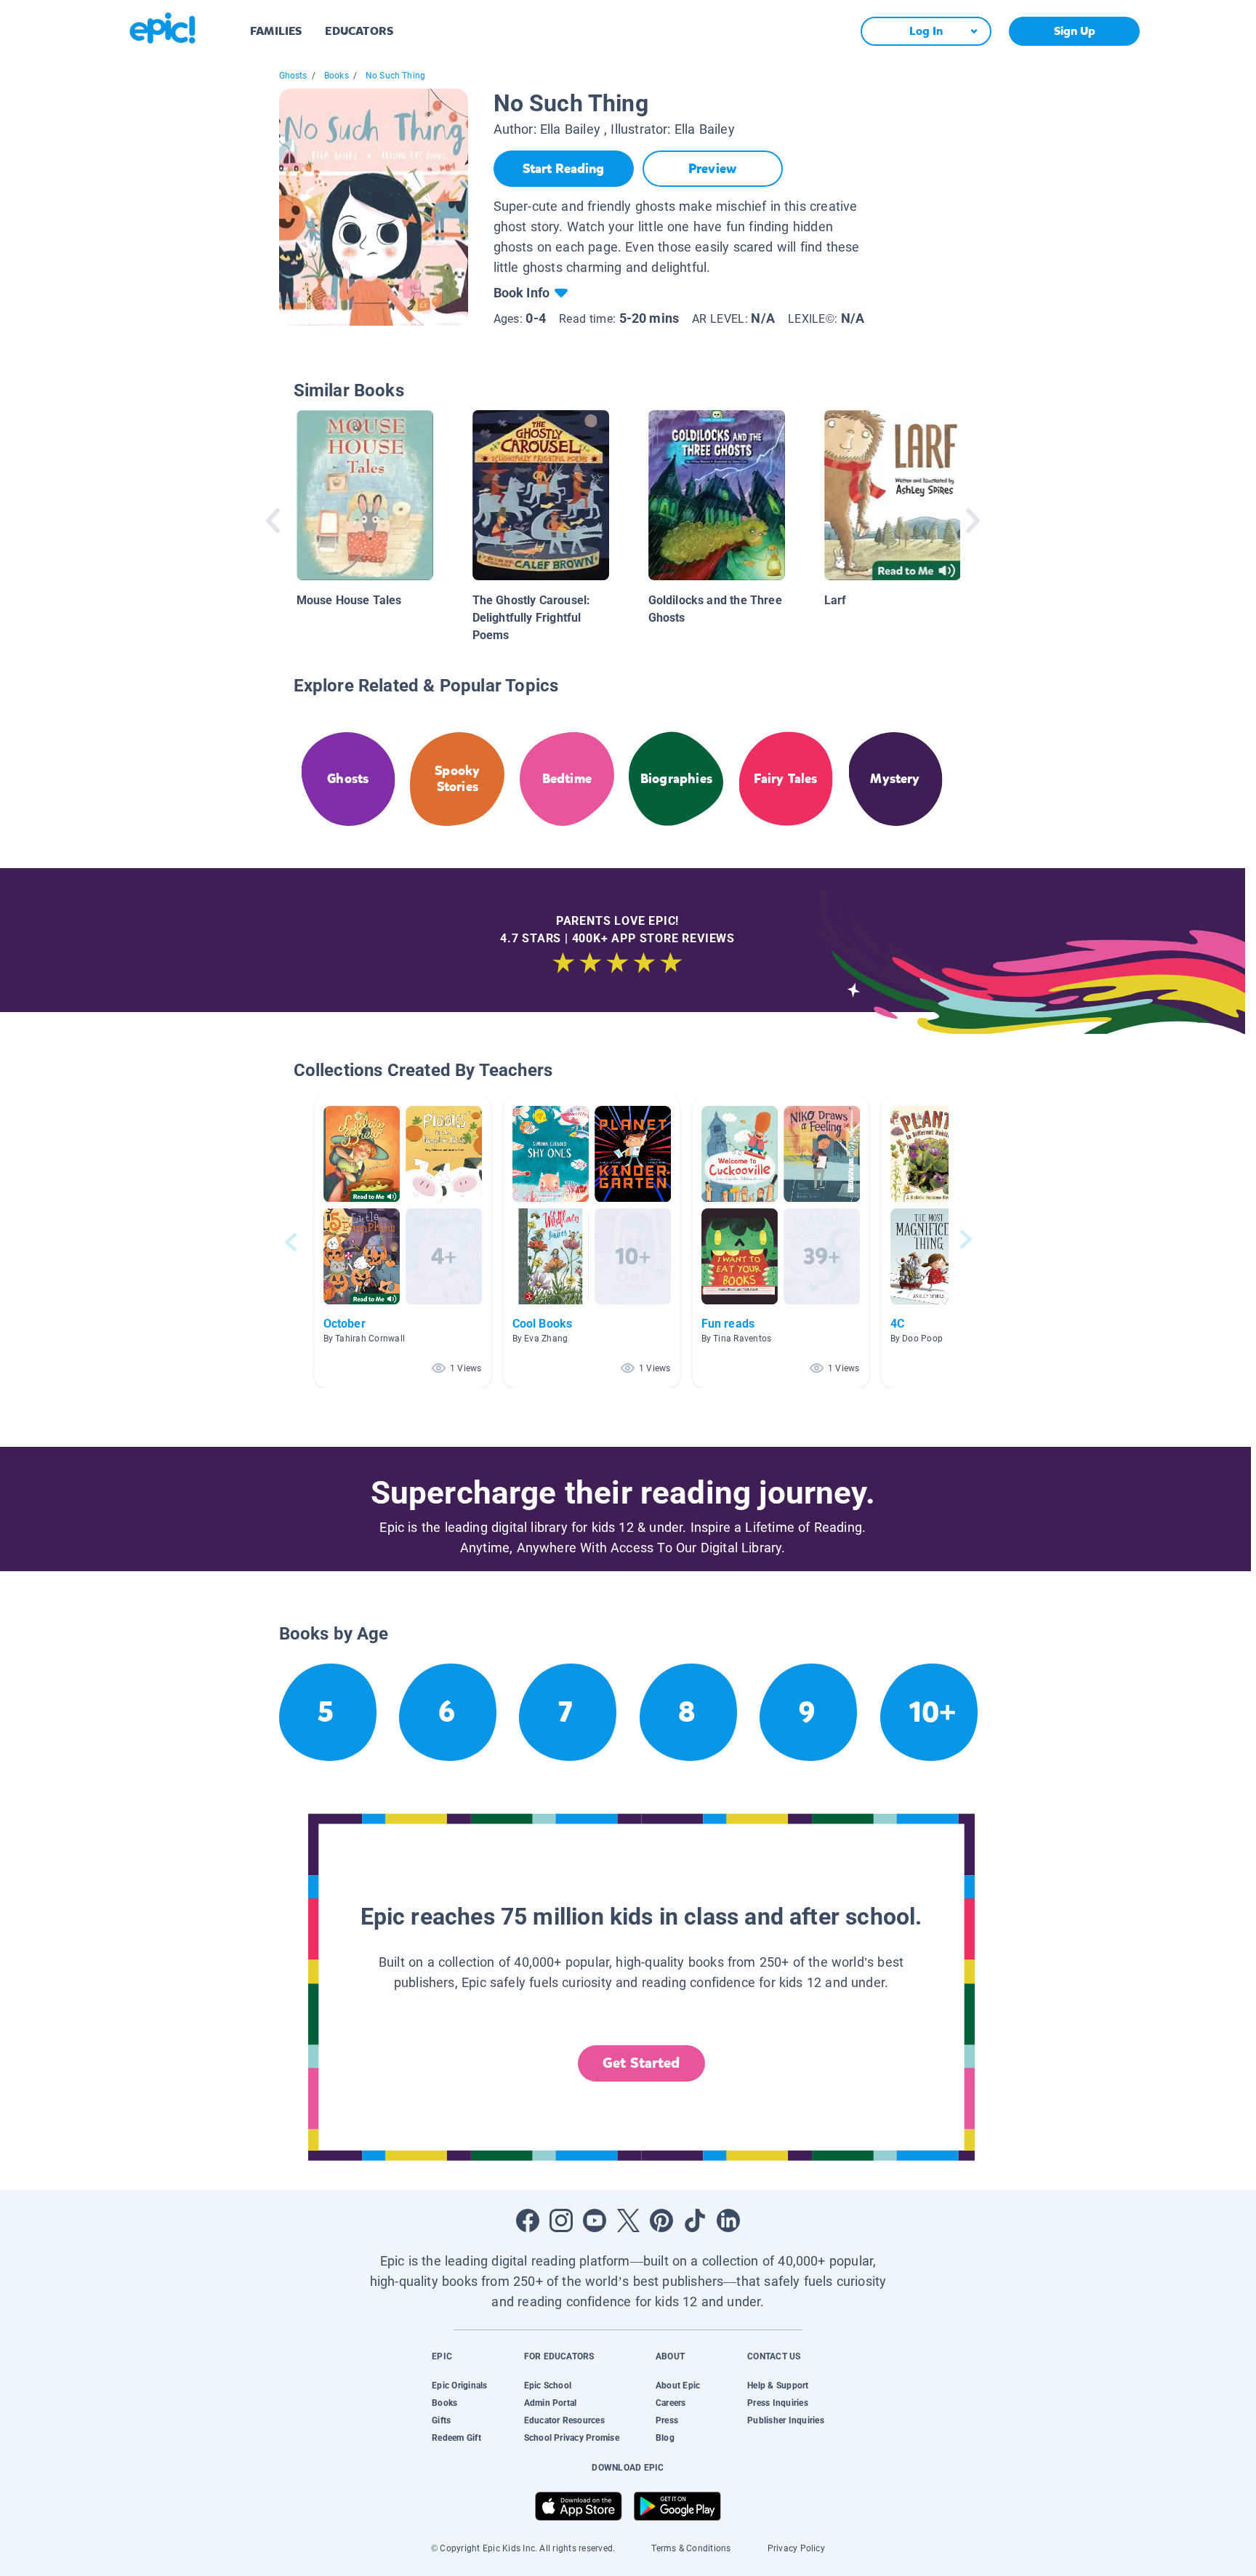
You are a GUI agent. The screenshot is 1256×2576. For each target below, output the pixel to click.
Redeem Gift (456, 2438)
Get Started (641, 2063)
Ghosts (293, 76)
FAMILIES (276, 31)
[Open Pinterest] (661, 2220)
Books (337, 76)
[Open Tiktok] (695, 2220)
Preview (712, 169)
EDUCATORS (359, 31)
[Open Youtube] (595, 2220)
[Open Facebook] (528, 2220)
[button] (403, 1242)
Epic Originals (459, 2386)
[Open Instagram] (561, 2220)
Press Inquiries (778, 2403)
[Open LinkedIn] (728, 2220)
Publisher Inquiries (786, 2420)
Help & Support (778, 2386)
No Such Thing (395, 76)
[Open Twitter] (628, 2220)
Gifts (441, 2420)
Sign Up (1075, 31)
